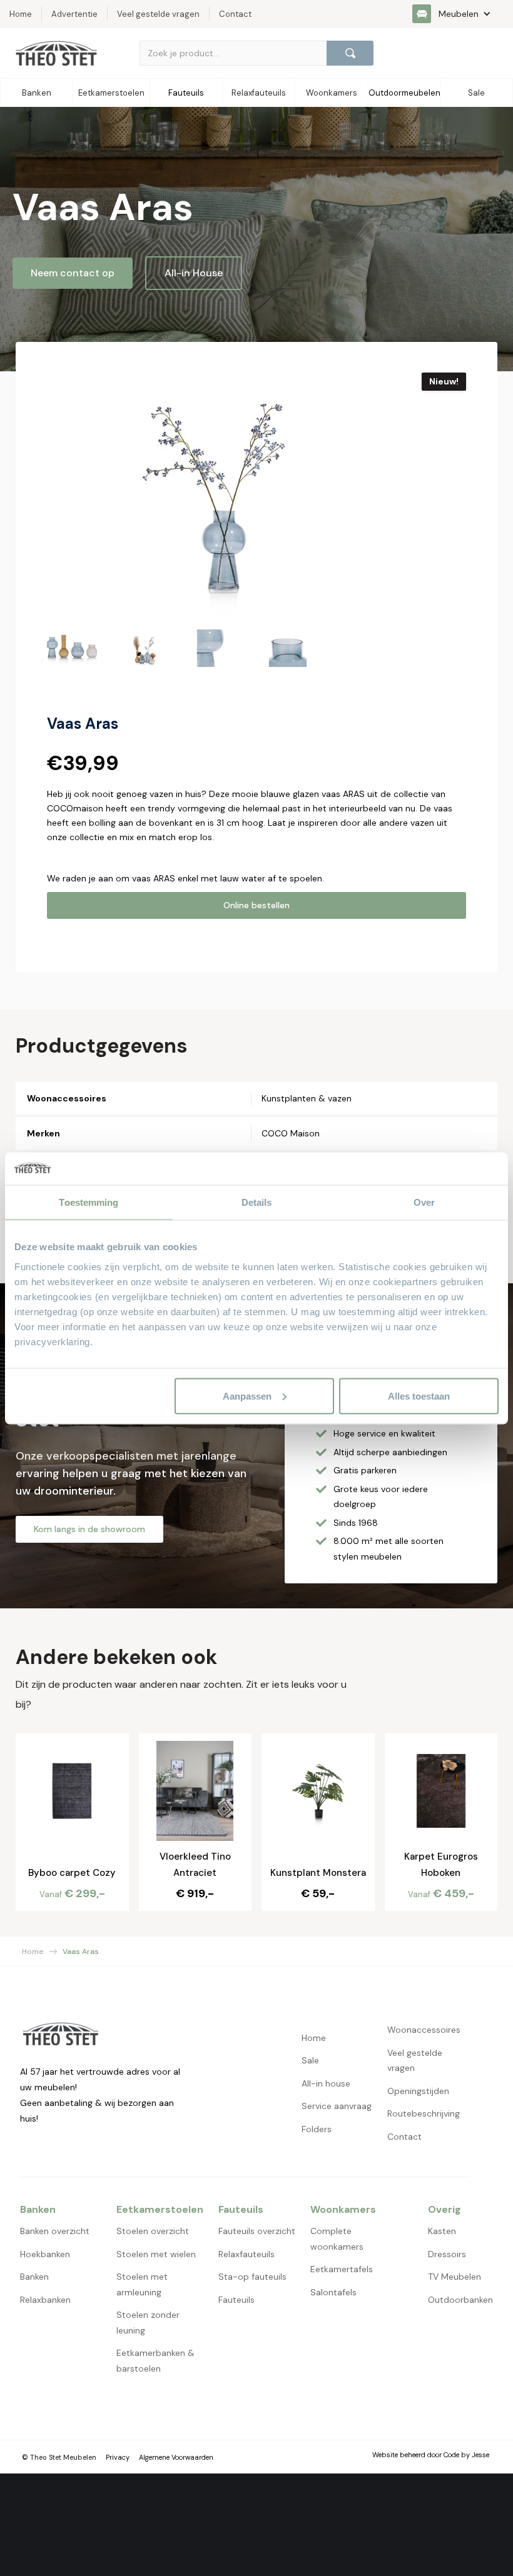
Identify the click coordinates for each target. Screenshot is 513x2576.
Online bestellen (256, 905)
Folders (317, 2129)
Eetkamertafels (342, 2269)
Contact (404, 2137)
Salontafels (333, 2292)
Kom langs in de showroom (89, 1529)
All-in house (326, 2083)
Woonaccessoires (424, 2030)
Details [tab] (257, 1202)
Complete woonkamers (337, 2239)
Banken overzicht (55, 2231)
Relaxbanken (45, 2300)
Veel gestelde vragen (415, 2061)
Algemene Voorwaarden (176, 2457)
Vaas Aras (81, 1952)
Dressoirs (447, 2254)
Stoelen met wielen (156, 2254)
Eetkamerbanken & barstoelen (155, 2361)
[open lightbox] (214, 495)
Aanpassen (247, 1396)
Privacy (118, 2457)
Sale (310, 2060)
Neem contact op (73, 273)
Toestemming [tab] (89, 1202)
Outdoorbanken (460, 2300)
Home (33, 1952)
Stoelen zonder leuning (148, 2323)
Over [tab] (424, 1202)
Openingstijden (418, 2091)
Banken (34, 2277)
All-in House (194, 273)
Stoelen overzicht (153, 2231)
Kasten (442, 2231)
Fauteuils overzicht (257, 2231)
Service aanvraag (337, 2106)
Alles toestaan (419, 1396)
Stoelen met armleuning (142, 2284)
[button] (458, 14)
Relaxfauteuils (246, 2254)
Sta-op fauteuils (252, 2277)
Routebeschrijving (424, 2113)
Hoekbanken (45, 2254)
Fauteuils (236, 2300)
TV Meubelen (455, 2277)
